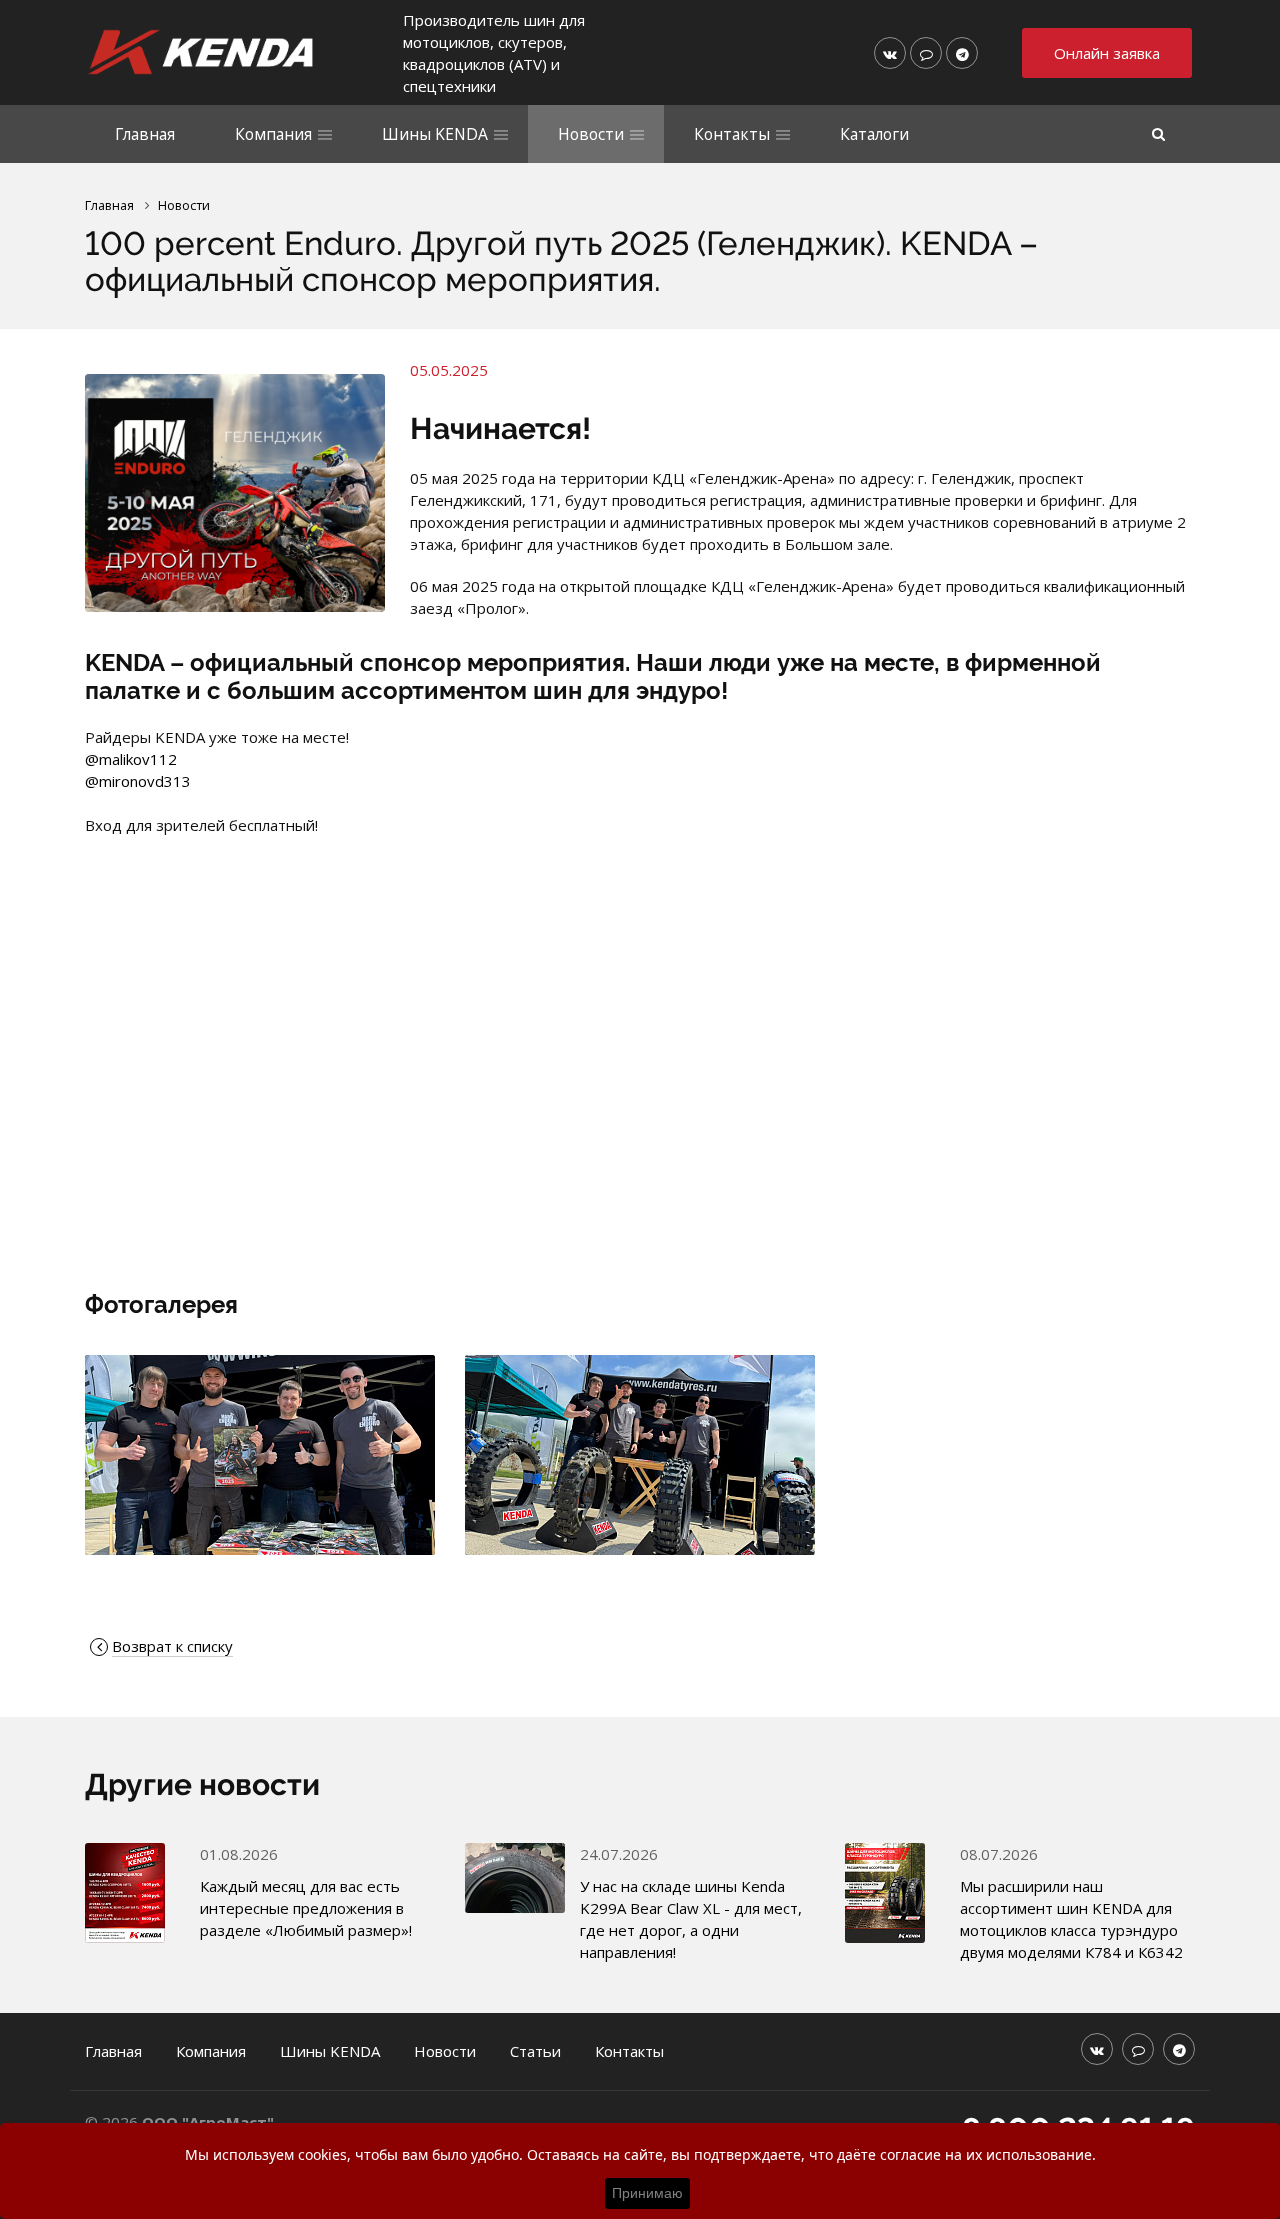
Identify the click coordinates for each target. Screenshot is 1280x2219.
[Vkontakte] (890, 53)
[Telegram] (962, 53)
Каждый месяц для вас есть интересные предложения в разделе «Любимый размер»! (306, 1908)
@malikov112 (131, 759)
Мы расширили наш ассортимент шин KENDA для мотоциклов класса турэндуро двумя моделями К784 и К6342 (1071, 1919)
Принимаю (647, 2193)
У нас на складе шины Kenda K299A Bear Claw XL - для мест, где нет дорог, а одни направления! (691, 1919)
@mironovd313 (138, 781)
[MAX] (926, 53)
